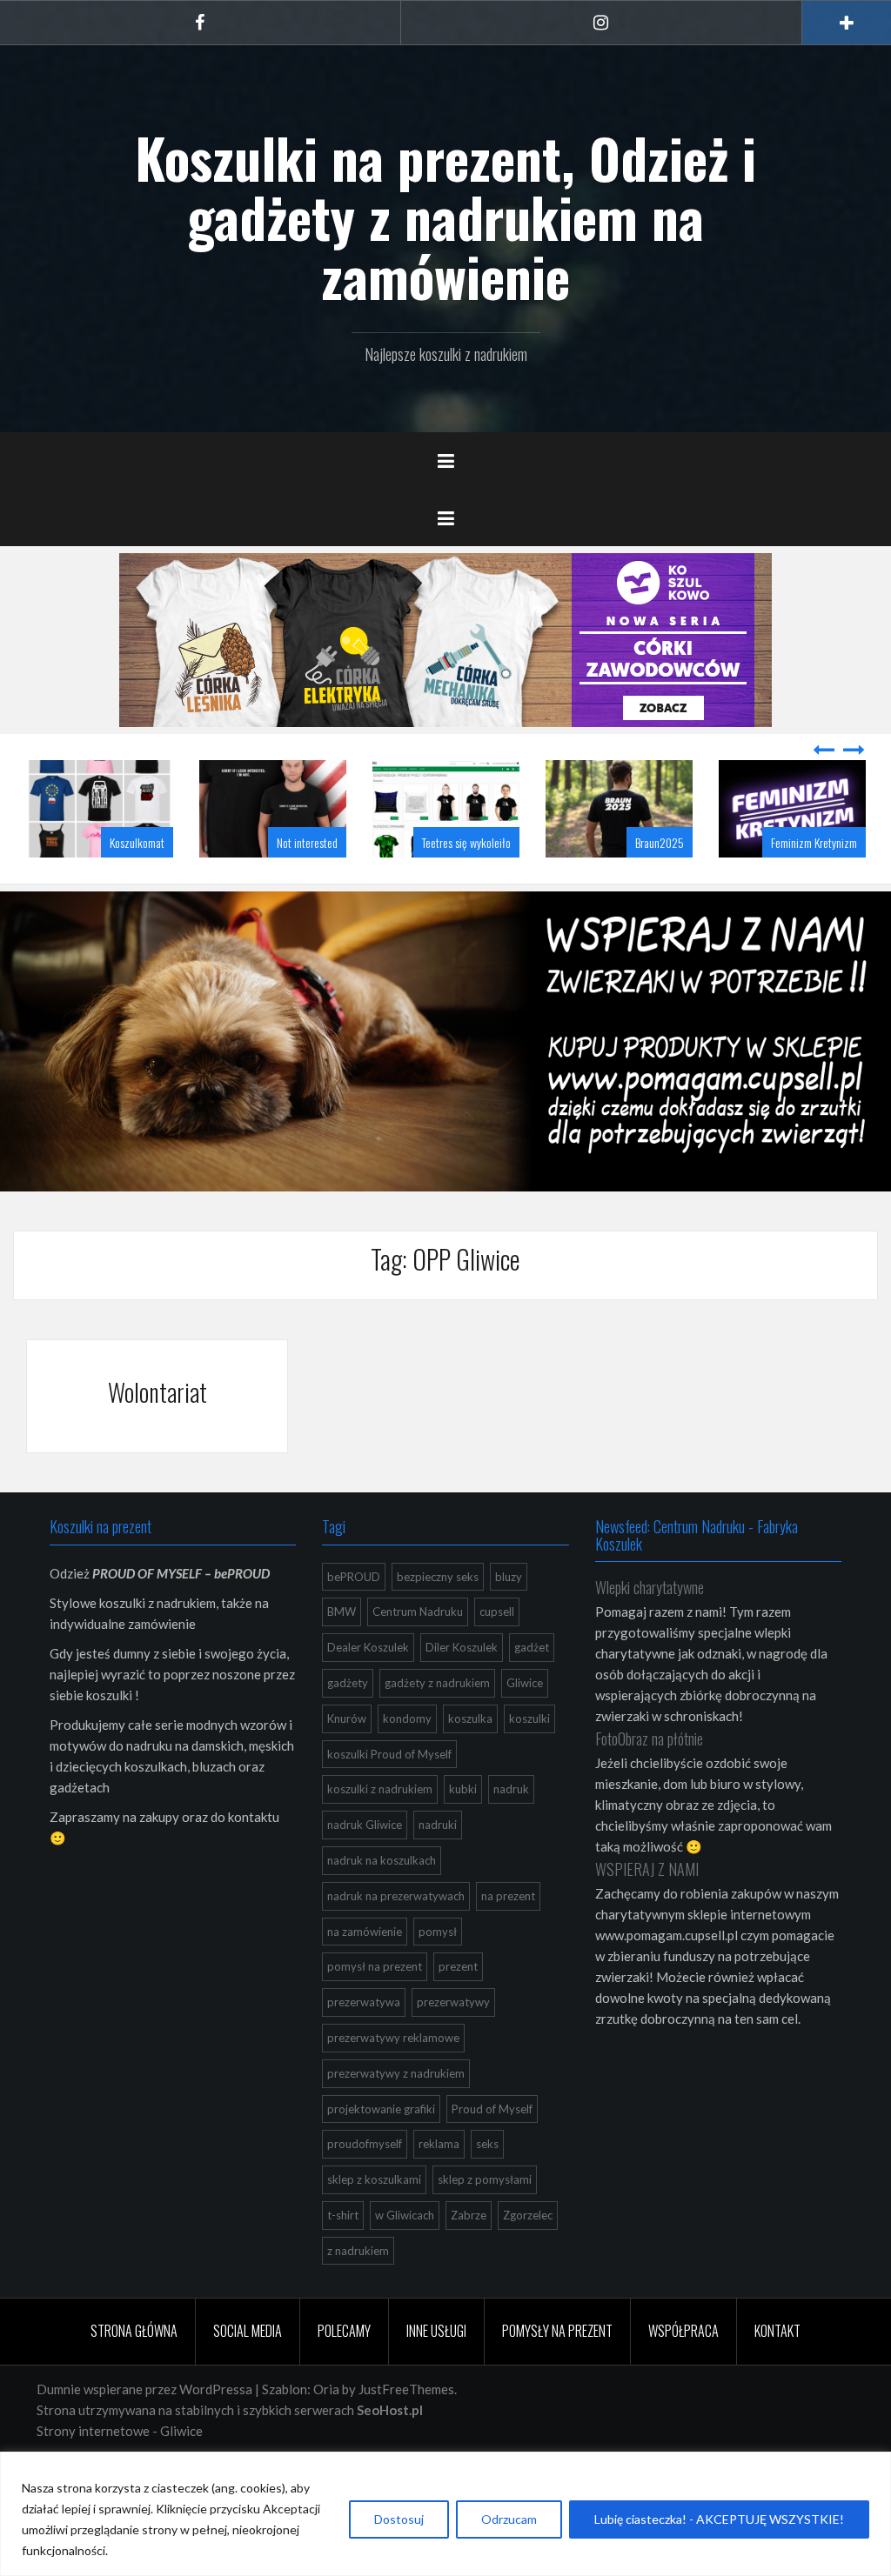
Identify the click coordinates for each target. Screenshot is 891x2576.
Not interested (162, 886)
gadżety (348, 1726)
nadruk (511, 1832)
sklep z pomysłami (485, 2223)
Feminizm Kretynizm (669, 886)
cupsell (497, 1655)
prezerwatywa (364, 2045)
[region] (445, 2514)
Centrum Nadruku (418, 1655)
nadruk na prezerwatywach (396, 1939)
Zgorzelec (528, 2259)
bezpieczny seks (438, 1620)
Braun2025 (514, 886)
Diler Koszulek (462, 1691)
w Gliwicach (405, 2259)
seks (487, 2187)
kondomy (407, 1762)
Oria (326, 2433)
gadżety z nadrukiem (437, 1726)
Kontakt (777, 2374)
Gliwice (525, 1726)
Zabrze (469, 2259)
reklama (439, 2187)
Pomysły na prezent (557, 2374)
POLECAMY (344, 2374)
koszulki (529, 1762)
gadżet (532, 1691)
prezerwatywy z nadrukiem (396, 2117)
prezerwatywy (453, 2045)
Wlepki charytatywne (650, 1631)
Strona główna (134, 2374)
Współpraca (683, 2374)
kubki (463, 1832)
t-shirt (343, 2259)
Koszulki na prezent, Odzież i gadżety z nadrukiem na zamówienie (445, 217)
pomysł (438, 1975)
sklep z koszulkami (374, 2223)
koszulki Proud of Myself (389, 1798)
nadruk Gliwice (365, 1868)
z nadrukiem (358, 2294)
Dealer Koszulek (368, 1691)
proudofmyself (365, 2187)
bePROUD (354, 1620)
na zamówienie (365, 1975)
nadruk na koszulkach (382, 1904)
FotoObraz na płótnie (649, 1782)
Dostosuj (399, 2519)
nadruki (438, 1868)
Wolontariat (157, 1435)
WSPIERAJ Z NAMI (647, 1912)
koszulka (470, 1762)
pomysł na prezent (375, 2010)
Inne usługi (436, 2374)
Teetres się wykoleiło (321, 886)
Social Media (248, 2374)
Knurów (347, 1762)
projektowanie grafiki (381, 2152)
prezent (458, 2010)
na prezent (508, 1939)
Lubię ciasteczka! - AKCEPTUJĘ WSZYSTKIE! (719, 2519)
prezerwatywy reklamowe (393, 2081)
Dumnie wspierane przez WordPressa (144, 2433)
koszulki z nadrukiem (380, 1832)
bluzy (509, 1620)
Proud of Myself (492, 2152)
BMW (342, 1655)
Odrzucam (509, 2519)
